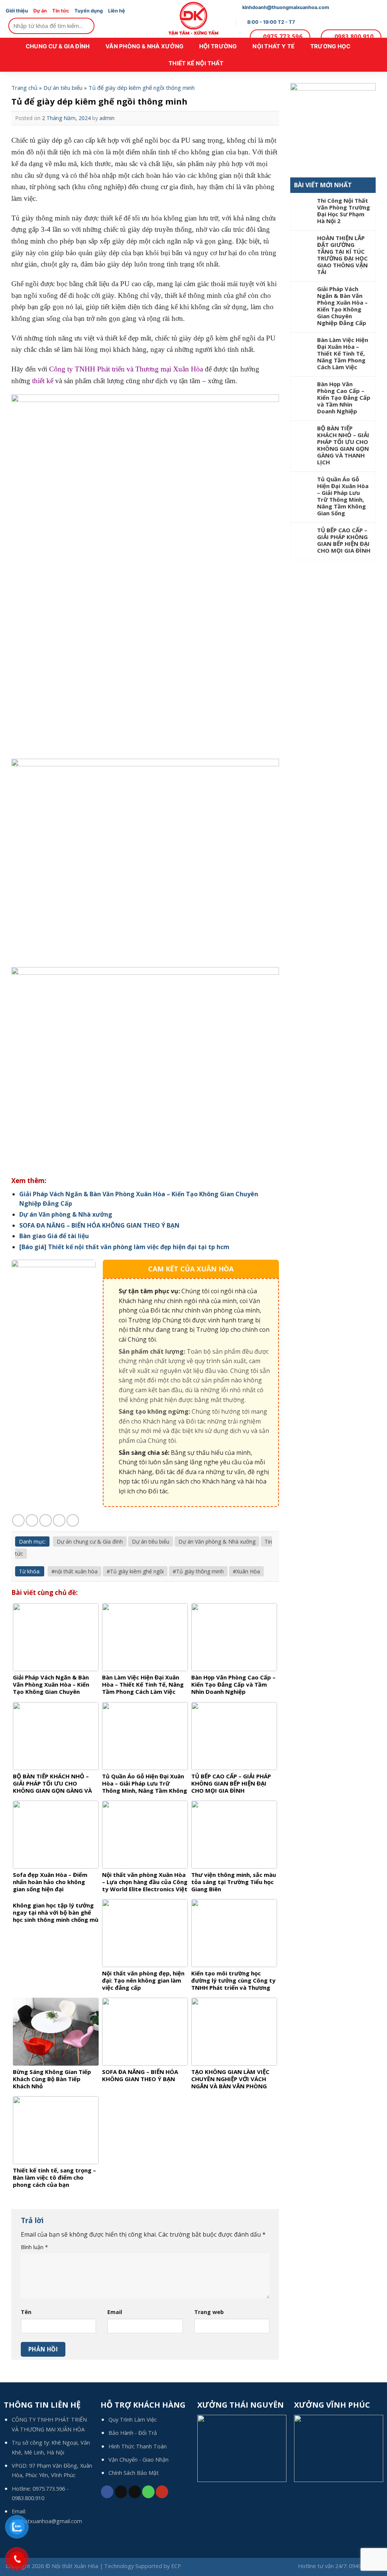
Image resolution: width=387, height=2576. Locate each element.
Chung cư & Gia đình (58, 46)
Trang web (209, 2312)
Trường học (330, 46)
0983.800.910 (28, 2498)
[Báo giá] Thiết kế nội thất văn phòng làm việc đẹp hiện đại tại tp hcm (124, 1247)
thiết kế (43, 381)
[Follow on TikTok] (121, 2492)
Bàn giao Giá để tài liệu (54, 1236)
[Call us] (148, 2492)
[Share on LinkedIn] (73, 1520)
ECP (176, 2566)
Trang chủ (24, 88)
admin (107, 118)
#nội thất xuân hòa (74, 1571)
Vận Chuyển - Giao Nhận (139, 2460)
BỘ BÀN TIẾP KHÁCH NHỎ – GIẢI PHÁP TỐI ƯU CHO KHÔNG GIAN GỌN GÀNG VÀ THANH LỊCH (343, 445)
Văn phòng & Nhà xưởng (144, 46)
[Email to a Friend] (46, 1520)
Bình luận (34, 2247)
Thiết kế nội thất (196, 63)
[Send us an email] (135, 2492)
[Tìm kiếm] (87, 26)
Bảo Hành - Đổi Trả (133, 2433)
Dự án (40, 11)
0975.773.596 (49, 2489)
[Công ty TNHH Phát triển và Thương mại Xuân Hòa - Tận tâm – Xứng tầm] (193, 19)
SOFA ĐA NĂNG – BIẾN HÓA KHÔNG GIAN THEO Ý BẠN (99, 1225)
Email (115, 2312)
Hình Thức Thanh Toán (138, 2446)
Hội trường (218, 46)
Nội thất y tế (273, 46)
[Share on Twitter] (32, 1520)
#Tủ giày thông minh (198, 1571)
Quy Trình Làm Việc (133, 2420)
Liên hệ (117, 11)
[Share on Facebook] (18, 1520)
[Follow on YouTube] (162, 2492)
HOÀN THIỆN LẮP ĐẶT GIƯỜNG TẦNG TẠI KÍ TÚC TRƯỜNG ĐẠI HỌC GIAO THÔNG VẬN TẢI (342, 255)
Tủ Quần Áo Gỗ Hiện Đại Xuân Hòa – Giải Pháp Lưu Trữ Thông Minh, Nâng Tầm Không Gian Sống (343, 496)
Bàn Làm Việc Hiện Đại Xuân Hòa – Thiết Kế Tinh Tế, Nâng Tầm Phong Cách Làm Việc (343, 353)
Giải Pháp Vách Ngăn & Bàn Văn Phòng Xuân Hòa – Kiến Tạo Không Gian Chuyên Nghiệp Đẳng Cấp (342, 306)
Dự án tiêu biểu (63, 88)
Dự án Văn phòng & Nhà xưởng (66, 1214)
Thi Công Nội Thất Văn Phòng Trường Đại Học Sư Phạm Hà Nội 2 (344, 211)
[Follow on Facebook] (107, 2492)
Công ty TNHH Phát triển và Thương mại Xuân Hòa (126, 369)
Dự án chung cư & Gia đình (90, 1541)
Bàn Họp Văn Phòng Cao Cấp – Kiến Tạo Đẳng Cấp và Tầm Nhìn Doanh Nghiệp (344, 397)
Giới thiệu (17, 11)
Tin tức (61, 11)
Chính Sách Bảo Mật (134, 2473)
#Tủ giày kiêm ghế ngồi (135, 1571)
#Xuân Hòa (246, 1571)
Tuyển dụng (89, 11)
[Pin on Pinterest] (59, 1520)
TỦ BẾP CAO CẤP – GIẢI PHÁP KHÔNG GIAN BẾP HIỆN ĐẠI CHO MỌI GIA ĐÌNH (344, 540)
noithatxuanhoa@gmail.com (47, 2521)
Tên (26, 2312)
